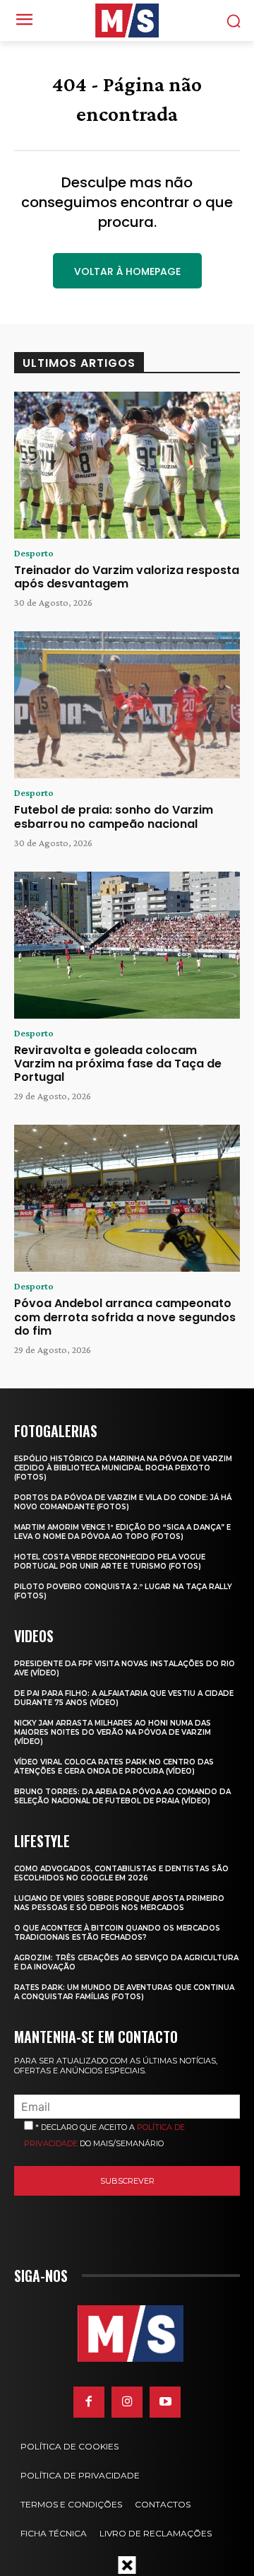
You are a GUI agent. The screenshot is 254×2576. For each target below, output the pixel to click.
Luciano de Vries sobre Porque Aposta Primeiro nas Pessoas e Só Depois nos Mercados (119, 1903)
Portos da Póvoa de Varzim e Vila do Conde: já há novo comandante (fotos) (123, 1502)
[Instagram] (127, 2402)
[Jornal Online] (127, 21)
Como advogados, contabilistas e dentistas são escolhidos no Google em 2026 (121, 1873)
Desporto (34, 553)
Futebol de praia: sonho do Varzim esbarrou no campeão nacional (114, 816)
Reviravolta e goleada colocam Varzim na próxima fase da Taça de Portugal (118, 1064)
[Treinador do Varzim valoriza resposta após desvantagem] (127, 465)
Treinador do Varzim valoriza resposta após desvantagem (127, 577)
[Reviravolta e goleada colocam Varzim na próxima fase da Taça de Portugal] (127, 945)
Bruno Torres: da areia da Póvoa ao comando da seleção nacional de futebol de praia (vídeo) (122, 1796)
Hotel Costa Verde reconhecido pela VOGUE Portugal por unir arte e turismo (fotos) (110, 1562)
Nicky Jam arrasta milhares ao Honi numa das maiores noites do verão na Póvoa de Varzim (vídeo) (113, 1732)
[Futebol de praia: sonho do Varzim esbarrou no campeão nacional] (127, 705)
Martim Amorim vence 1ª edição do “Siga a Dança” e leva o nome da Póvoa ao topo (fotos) (122, 1532)
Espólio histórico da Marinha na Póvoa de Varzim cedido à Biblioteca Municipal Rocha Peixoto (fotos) (123, 1468)
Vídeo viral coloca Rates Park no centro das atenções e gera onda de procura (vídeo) (114, 1767)
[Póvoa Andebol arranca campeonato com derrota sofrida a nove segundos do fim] (127, 1198)
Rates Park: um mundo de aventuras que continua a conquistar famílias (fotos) (124, 1992)
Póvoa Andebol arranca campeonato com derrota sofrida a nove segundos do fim (125, 1317)
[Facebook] (89, 2402)
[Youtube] (165, 2402)
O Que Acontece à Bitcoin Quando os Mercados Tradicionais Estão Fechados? (117, 1933)
